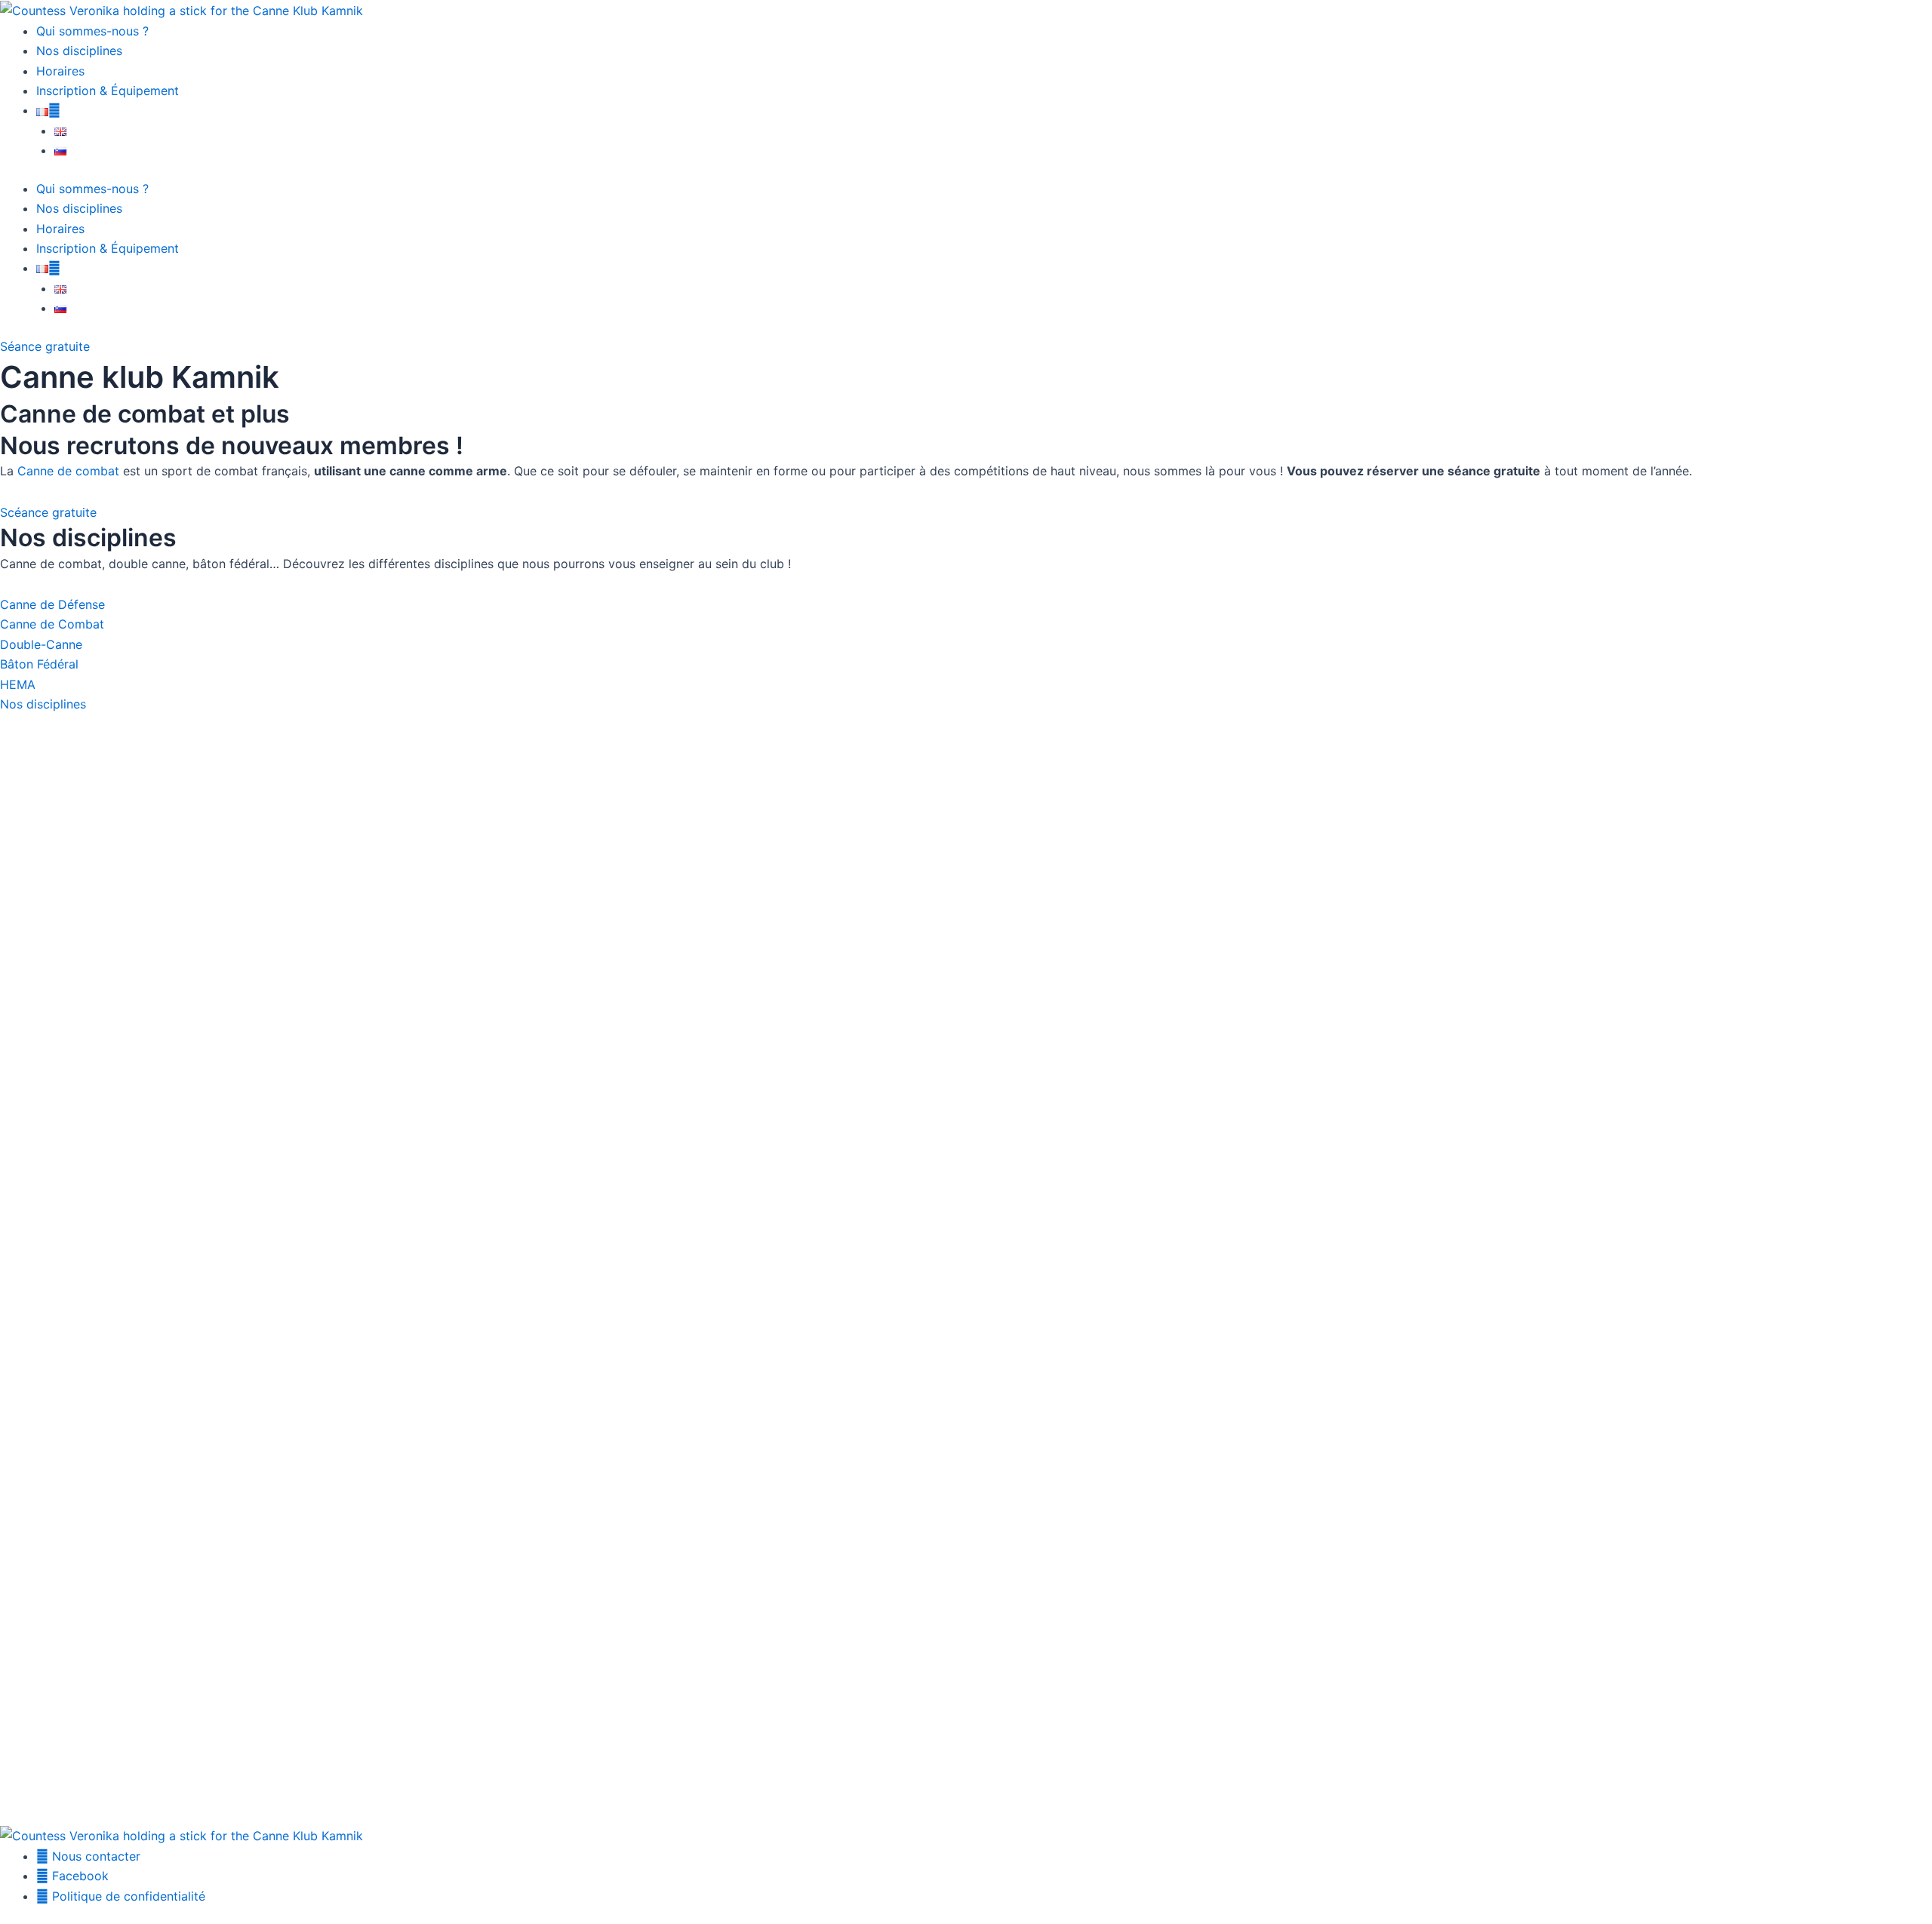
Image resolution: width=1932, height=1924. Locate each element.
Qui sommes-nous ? (92, 31)
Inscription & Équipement (108, 91)
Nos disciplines (79, 51)
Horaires (60, 71)
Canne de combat (68, 471)
